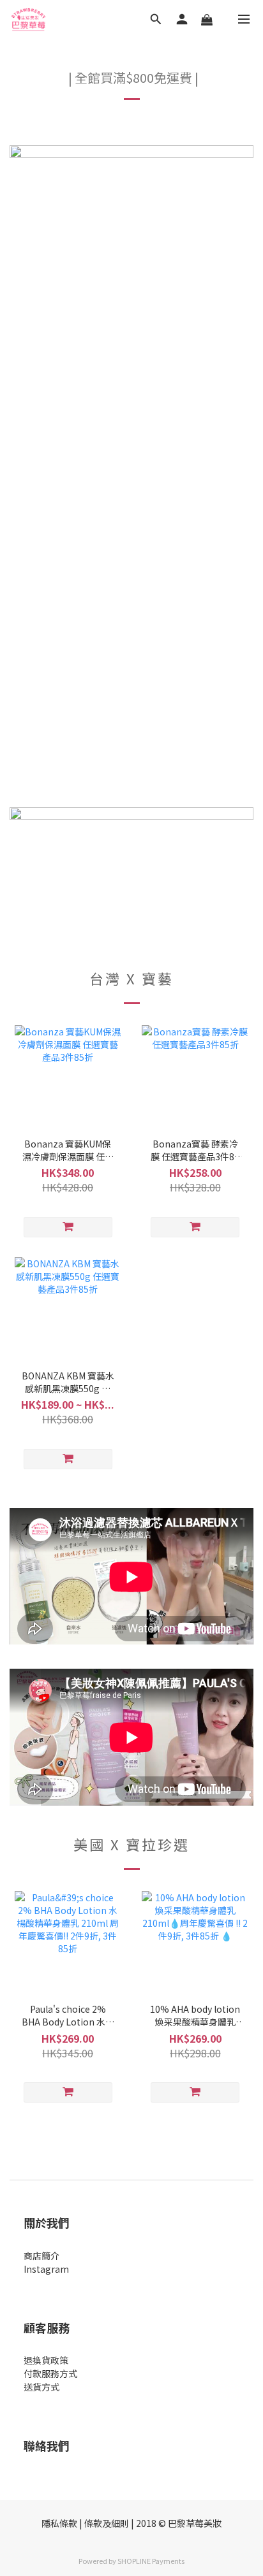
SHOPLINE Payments (151, 2561)
